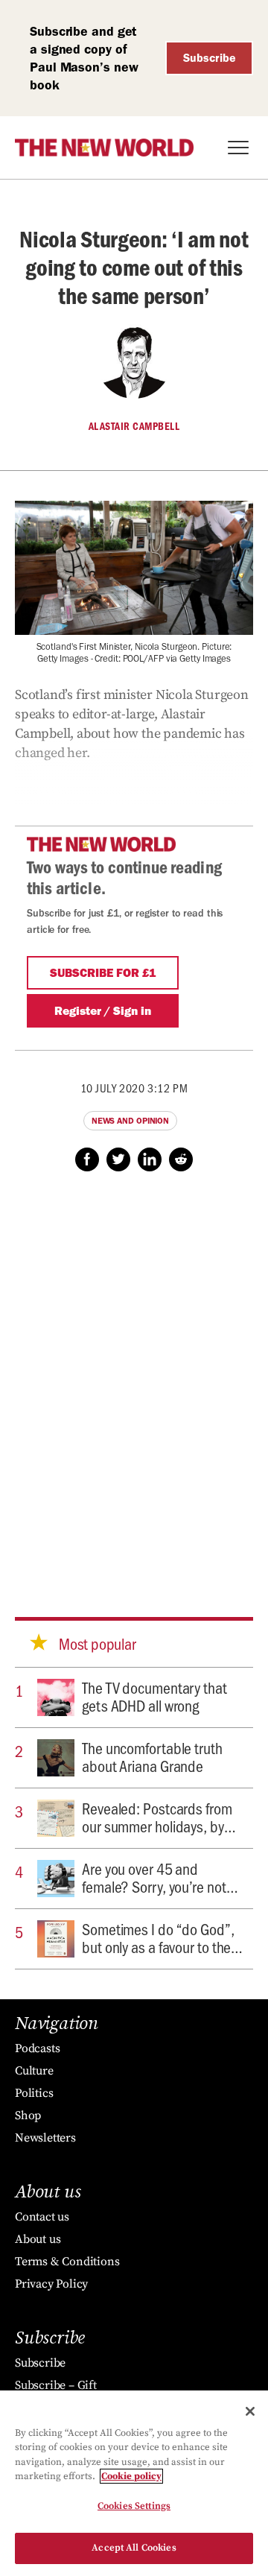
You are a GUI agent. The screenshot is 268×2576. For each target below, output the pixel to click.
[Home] (104, 148)
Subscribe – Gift (56, 2385)
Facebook (87, 1159)
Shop (28, 2115)
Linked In (150, 1159)
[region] (134, 2483)
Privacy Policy (51, 2284)
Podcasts (37, 2048)
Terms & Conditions (67, 2262)
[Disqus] (134, 1380)
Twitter (118, 1159)
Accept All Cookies (134, 2548)
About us (38, 2239)
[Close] (250, 2411)
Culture (34, 2071)
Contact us (42, 2217)
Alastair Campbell (134, 426)
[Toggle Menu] (238, 148)
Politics (34, 2093)
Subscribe (210, 58)
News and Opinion (130, 1121)
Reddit (181, 1159)
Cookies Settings (134, 2506)
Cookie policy (131, 2476)
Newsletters (45, 2138)
